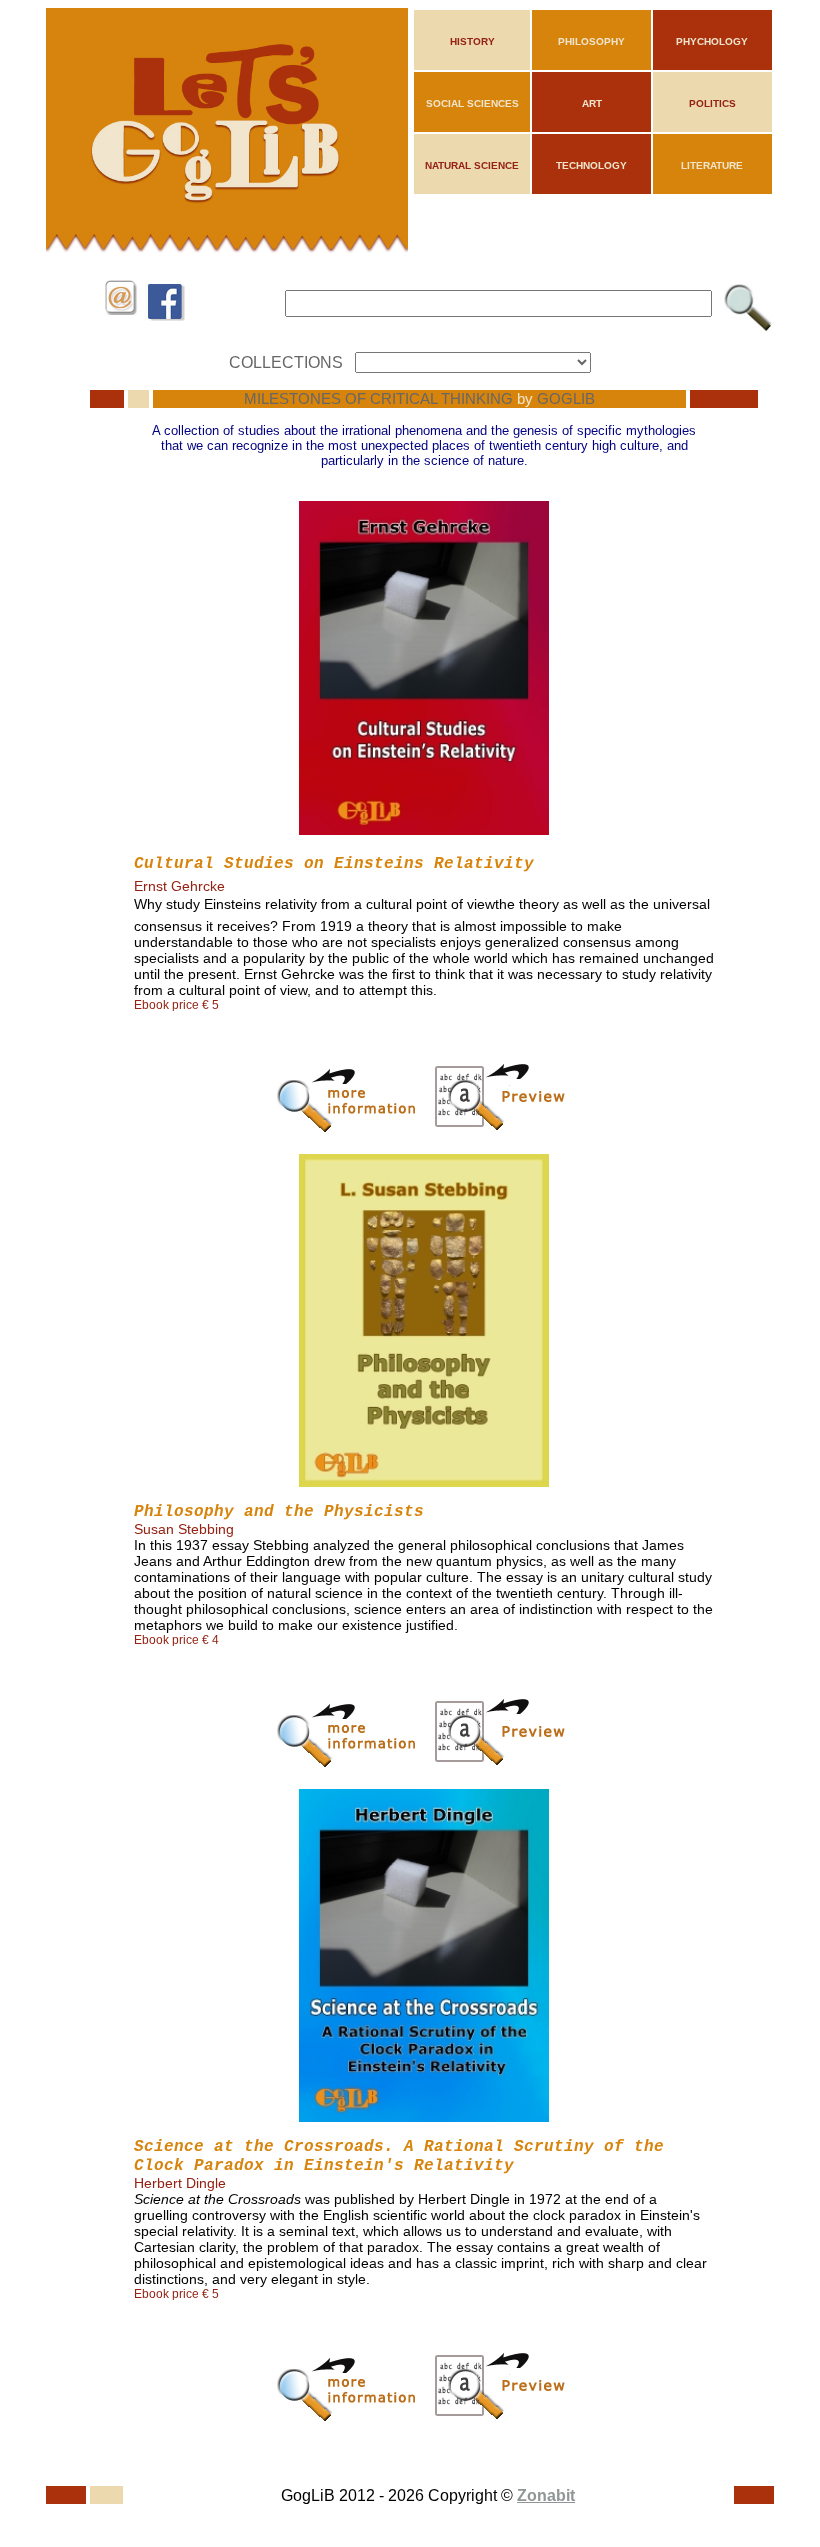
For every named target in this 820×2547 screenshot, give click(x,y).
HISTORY (472, 41)
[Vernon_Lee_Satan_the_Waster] (411, 2533)
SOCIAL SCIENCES (472, 103)
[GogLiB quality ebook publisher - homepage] (227, 248)
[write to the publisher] (121, 310)
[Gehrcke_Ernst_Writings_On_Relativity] (405, 2533)
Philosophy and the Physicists (279, 1511)
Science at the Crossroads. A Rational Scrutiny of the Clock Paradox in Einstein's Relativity (399, 2156)
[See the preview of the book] (502, 1097)
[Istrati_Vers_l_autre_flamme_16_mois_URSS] (407, 2533)
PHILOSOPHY (591, 41)
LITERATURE (712, 165)
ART (592, 103)
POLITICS (712, 103)
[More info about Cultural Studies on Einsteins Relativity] (424, 831)
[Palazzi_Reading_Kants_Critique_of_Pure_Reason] (403, 2533)
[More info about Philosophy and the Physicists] (424, 1483)
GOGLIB (566, 398)
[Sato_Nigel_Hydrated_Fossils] (401, 2533)
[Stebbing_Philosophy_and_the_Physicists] (419, 2533)
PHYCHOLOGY (712, 41)
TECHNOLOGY (591, 165)
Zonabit (546, 2495)
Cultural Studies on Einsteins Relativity (334, 863)
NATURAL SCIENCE (472, 165)
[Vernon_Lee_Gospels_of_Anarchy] (415, 2533)
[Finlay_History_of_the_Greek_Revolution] (417, 2533)
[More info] (346, 1097)
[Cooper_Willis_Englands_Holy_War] (413, 2533)
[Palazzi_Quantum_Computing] (409, 2533)
